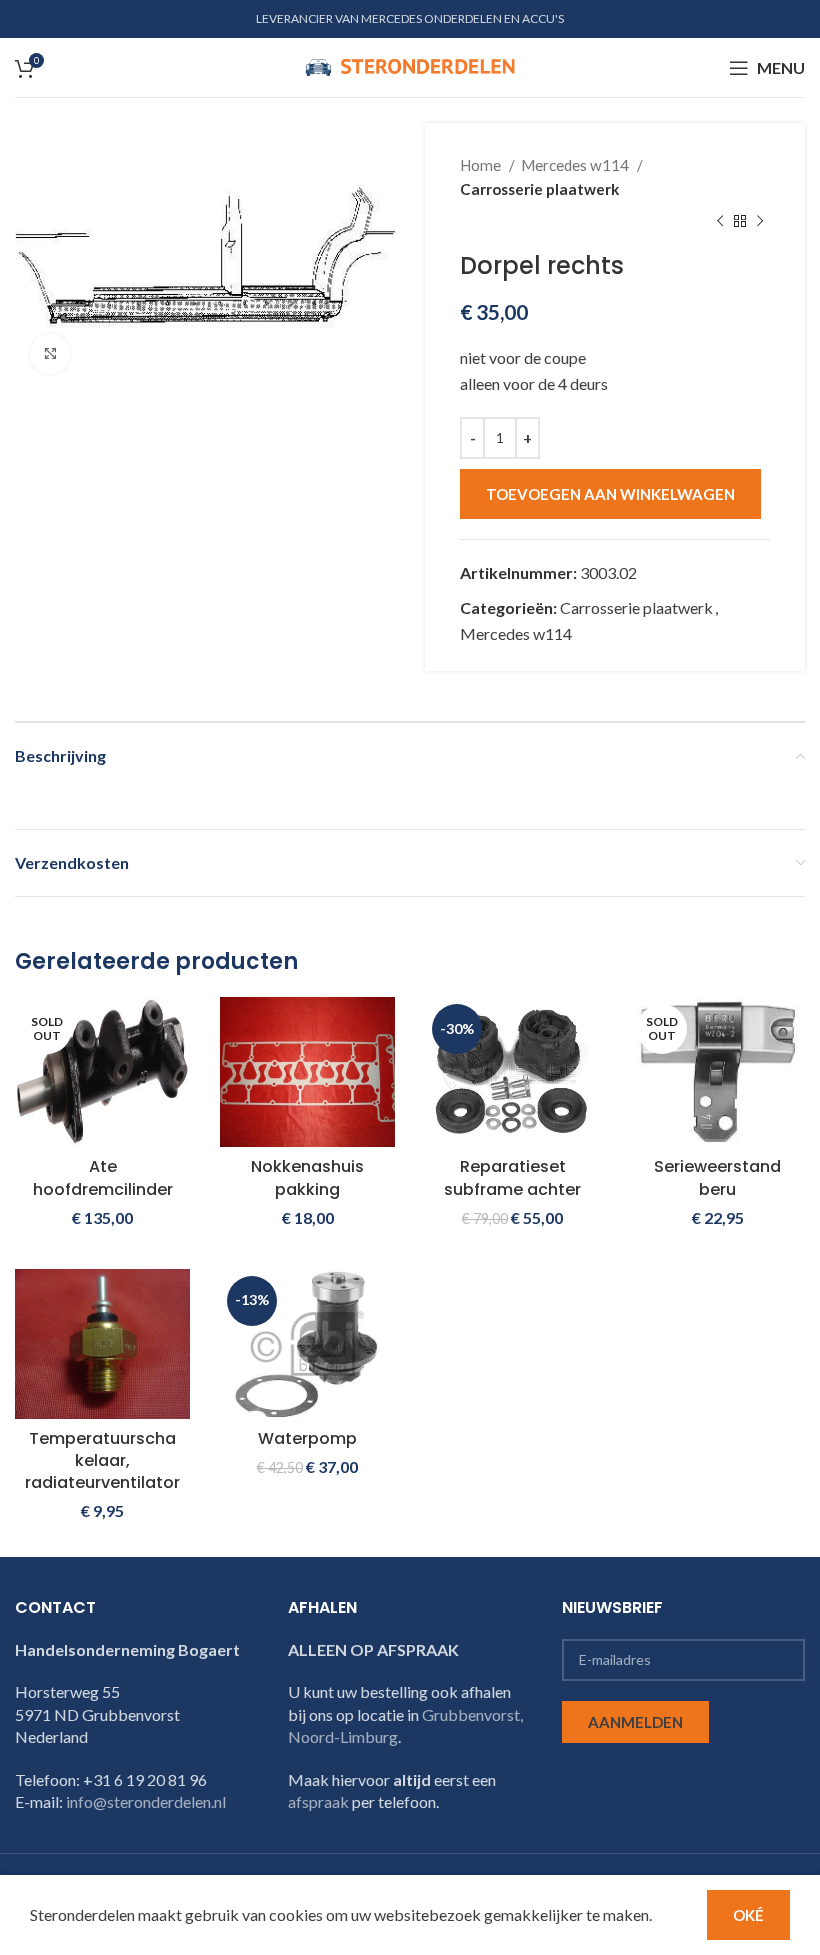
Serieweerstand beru (717, 1177)
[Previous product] (720, 222)
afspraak (318, 1801)
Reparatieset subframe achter (512, 1177)
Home (482, 165)
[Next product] (760, 222)
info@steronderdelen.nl (146, 1801)
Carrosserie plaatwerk (539, 189)
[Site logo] (410, 65)
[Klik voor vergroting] (50, 354)
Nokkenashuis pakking (307, 1177)
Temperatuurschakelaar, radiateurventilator (102, 1461)
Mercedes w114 (576, 165)
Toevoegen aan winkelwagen (610, 494)
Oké (748, 1915)
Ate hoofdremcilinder (103, 1177)
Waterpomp (307, 1438)
